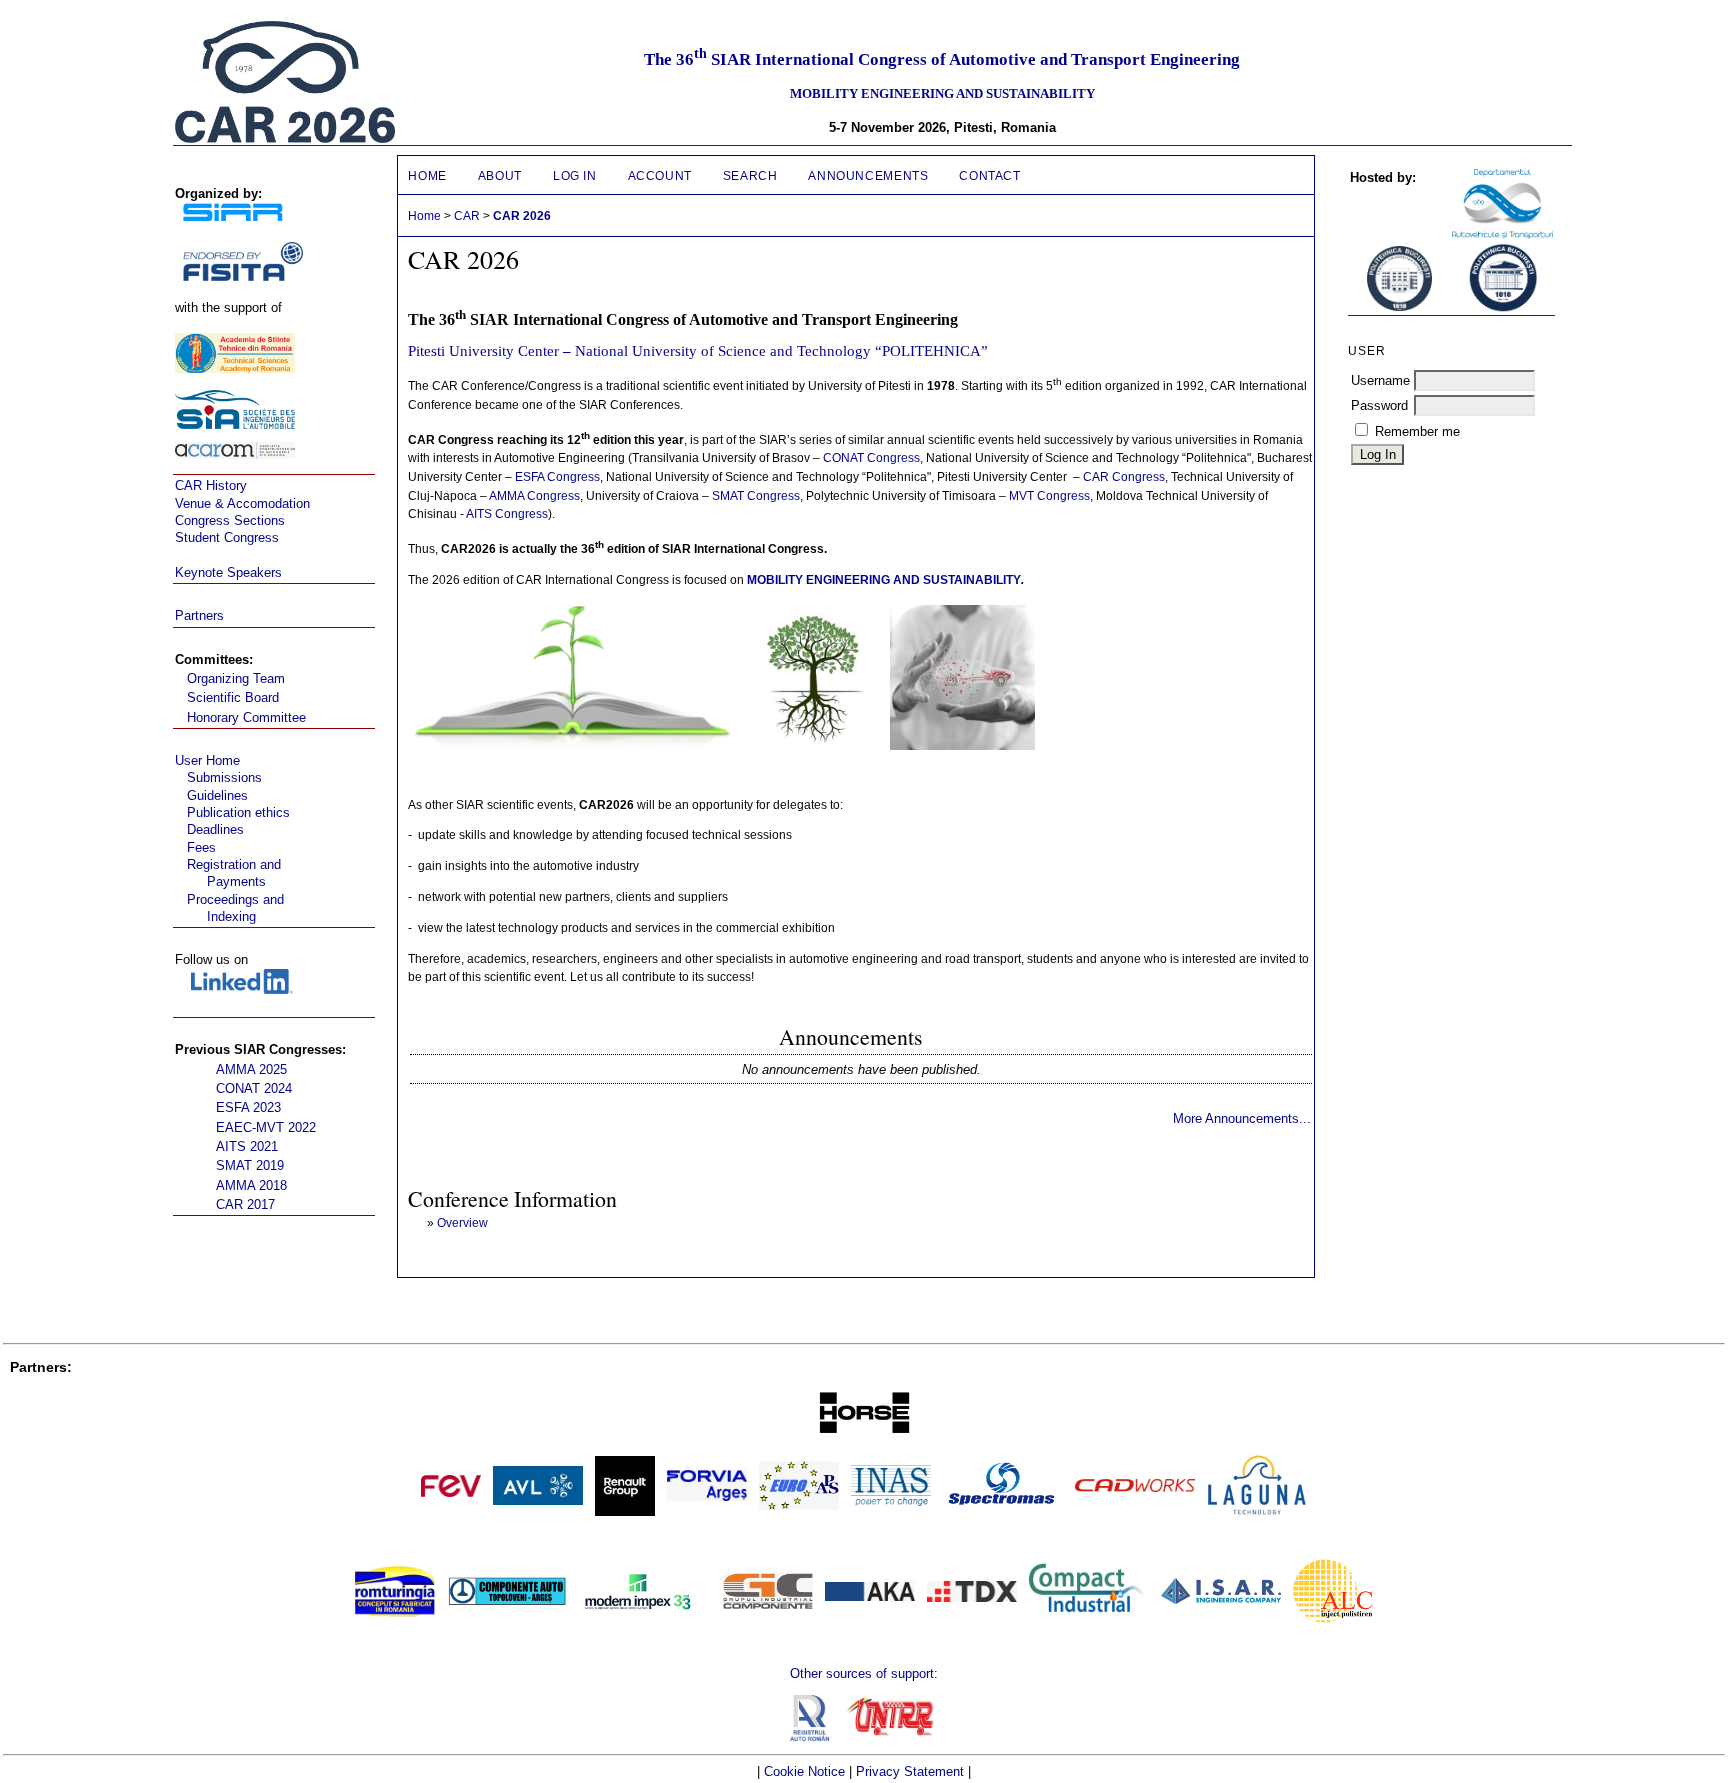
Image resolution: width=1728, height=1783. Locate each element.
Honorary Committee (246, 717)
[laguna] (1257, 1512)
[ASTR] (235, 368)
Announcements (868, 176)
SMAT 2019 (250, 1165)
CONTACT (989, 176)
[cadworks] (1135, 1487)
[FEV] (451, 1492)
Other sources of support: (864, 1673)
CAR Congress (1124, 477)
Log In (575, 176)
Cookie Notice (804, 1771)
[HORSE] (864, 1435)
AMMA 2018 (251, 1185)
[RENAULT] (625, 1511)
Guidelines (217, 795)
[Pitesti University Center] (1502, 234)
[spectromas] (1003, 1508)
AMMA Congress (534, 496)
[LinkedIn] (242, 989)
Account (660, 176)
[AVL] (538, 1500)
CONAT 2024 (254, 1088)
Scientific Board (233, 697)
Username (1380, 380)
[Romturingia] (395, 1612)
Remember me (1417, 431)
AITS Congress (507, 514)
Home (427, 176)
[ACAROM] (235, 454)
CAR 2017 (245, 1204)
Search (750, 176)
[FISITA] (243, 276)
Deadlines (215, 829)
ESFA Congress (557, 477)
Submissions (224, 777)
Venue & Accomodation (242, 503)
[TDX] (972, 1597)
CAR (467, 216)
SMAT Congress (756, 496)
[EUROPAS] (799, 1505)
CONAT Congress (871, 458)
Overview (462, 1223)
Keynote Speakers (228, 572)
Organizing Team (236, 678)
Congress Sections (230, 520)
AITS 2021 (247, 1146)
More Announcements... (1242, 1118)
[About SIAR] (233, 216)
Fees (201, 847)
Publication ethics (238, 812)
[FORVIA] (707, 1496)
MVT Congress (1049, 496)
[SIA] (235, 424)
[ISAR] (1221, 1599)
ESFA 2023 (248, 1107)
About (500, 176)
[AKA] (870, 1596)
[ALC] (1333, 1618)
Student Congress (227, 537)
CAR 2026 (522, 216)
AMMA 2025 (251, 1069)
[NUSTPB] (1503, 308)
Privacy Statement (910, 1771)
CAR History (211, 485)
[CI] (1089, 1646)
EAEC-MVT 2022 (266, 1127)
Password (1379, 405)
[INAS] (891, 1501)
